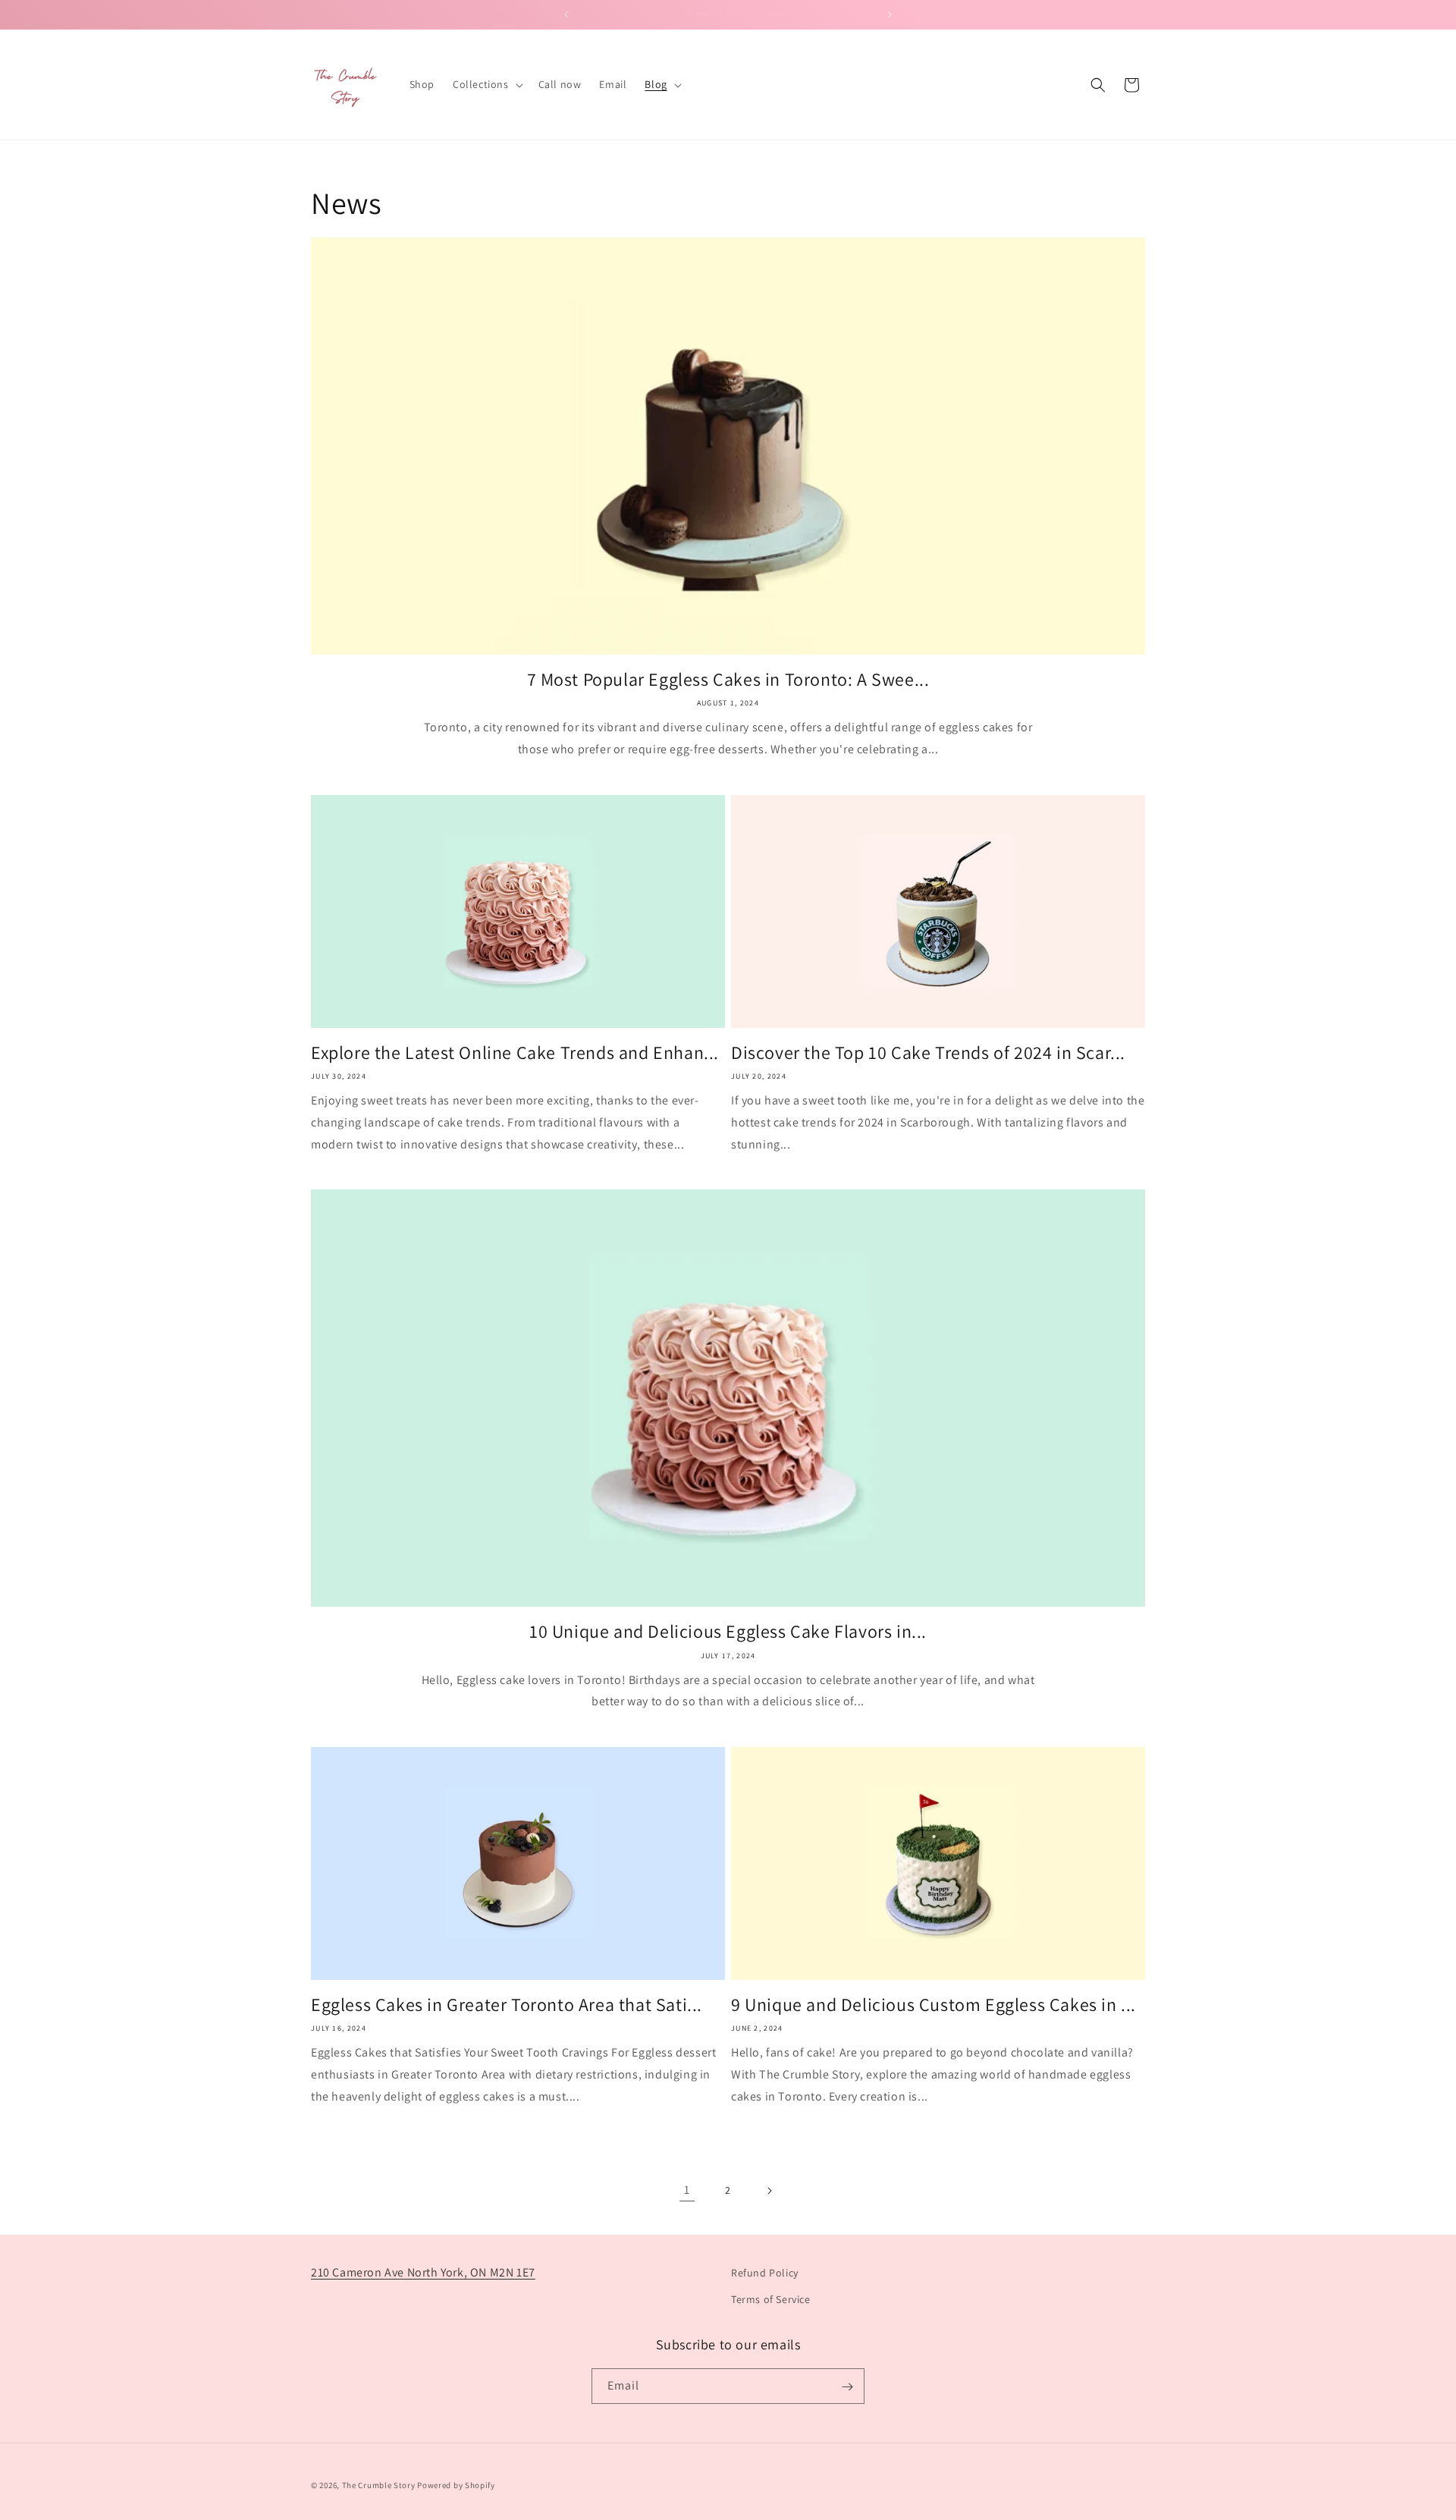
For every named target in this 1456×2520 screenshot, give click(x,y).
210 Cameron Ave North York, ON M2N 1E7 (423, 2272)
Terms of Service (771, 2299)
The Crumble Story (379, 2485)
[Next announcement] (890, 14)
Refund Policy (765, 2273)
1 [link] (687, 2190)
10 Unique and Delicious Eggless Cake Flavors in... (728, 1631)
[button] (486, 84)
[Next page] (769, 2191)
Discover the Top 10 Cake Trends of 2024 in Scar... (928, 1053)
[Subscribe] (847, 2387)
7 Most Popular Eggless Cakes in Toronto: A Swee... (728, 679)
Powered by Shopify (456, 2485)
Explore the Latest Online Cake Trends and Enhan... (515, 1053)
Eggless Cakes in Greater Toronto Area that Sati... (507, 2005)
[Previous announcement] (566, 14)
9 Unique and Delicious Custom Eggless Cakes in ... (934, 2005)
